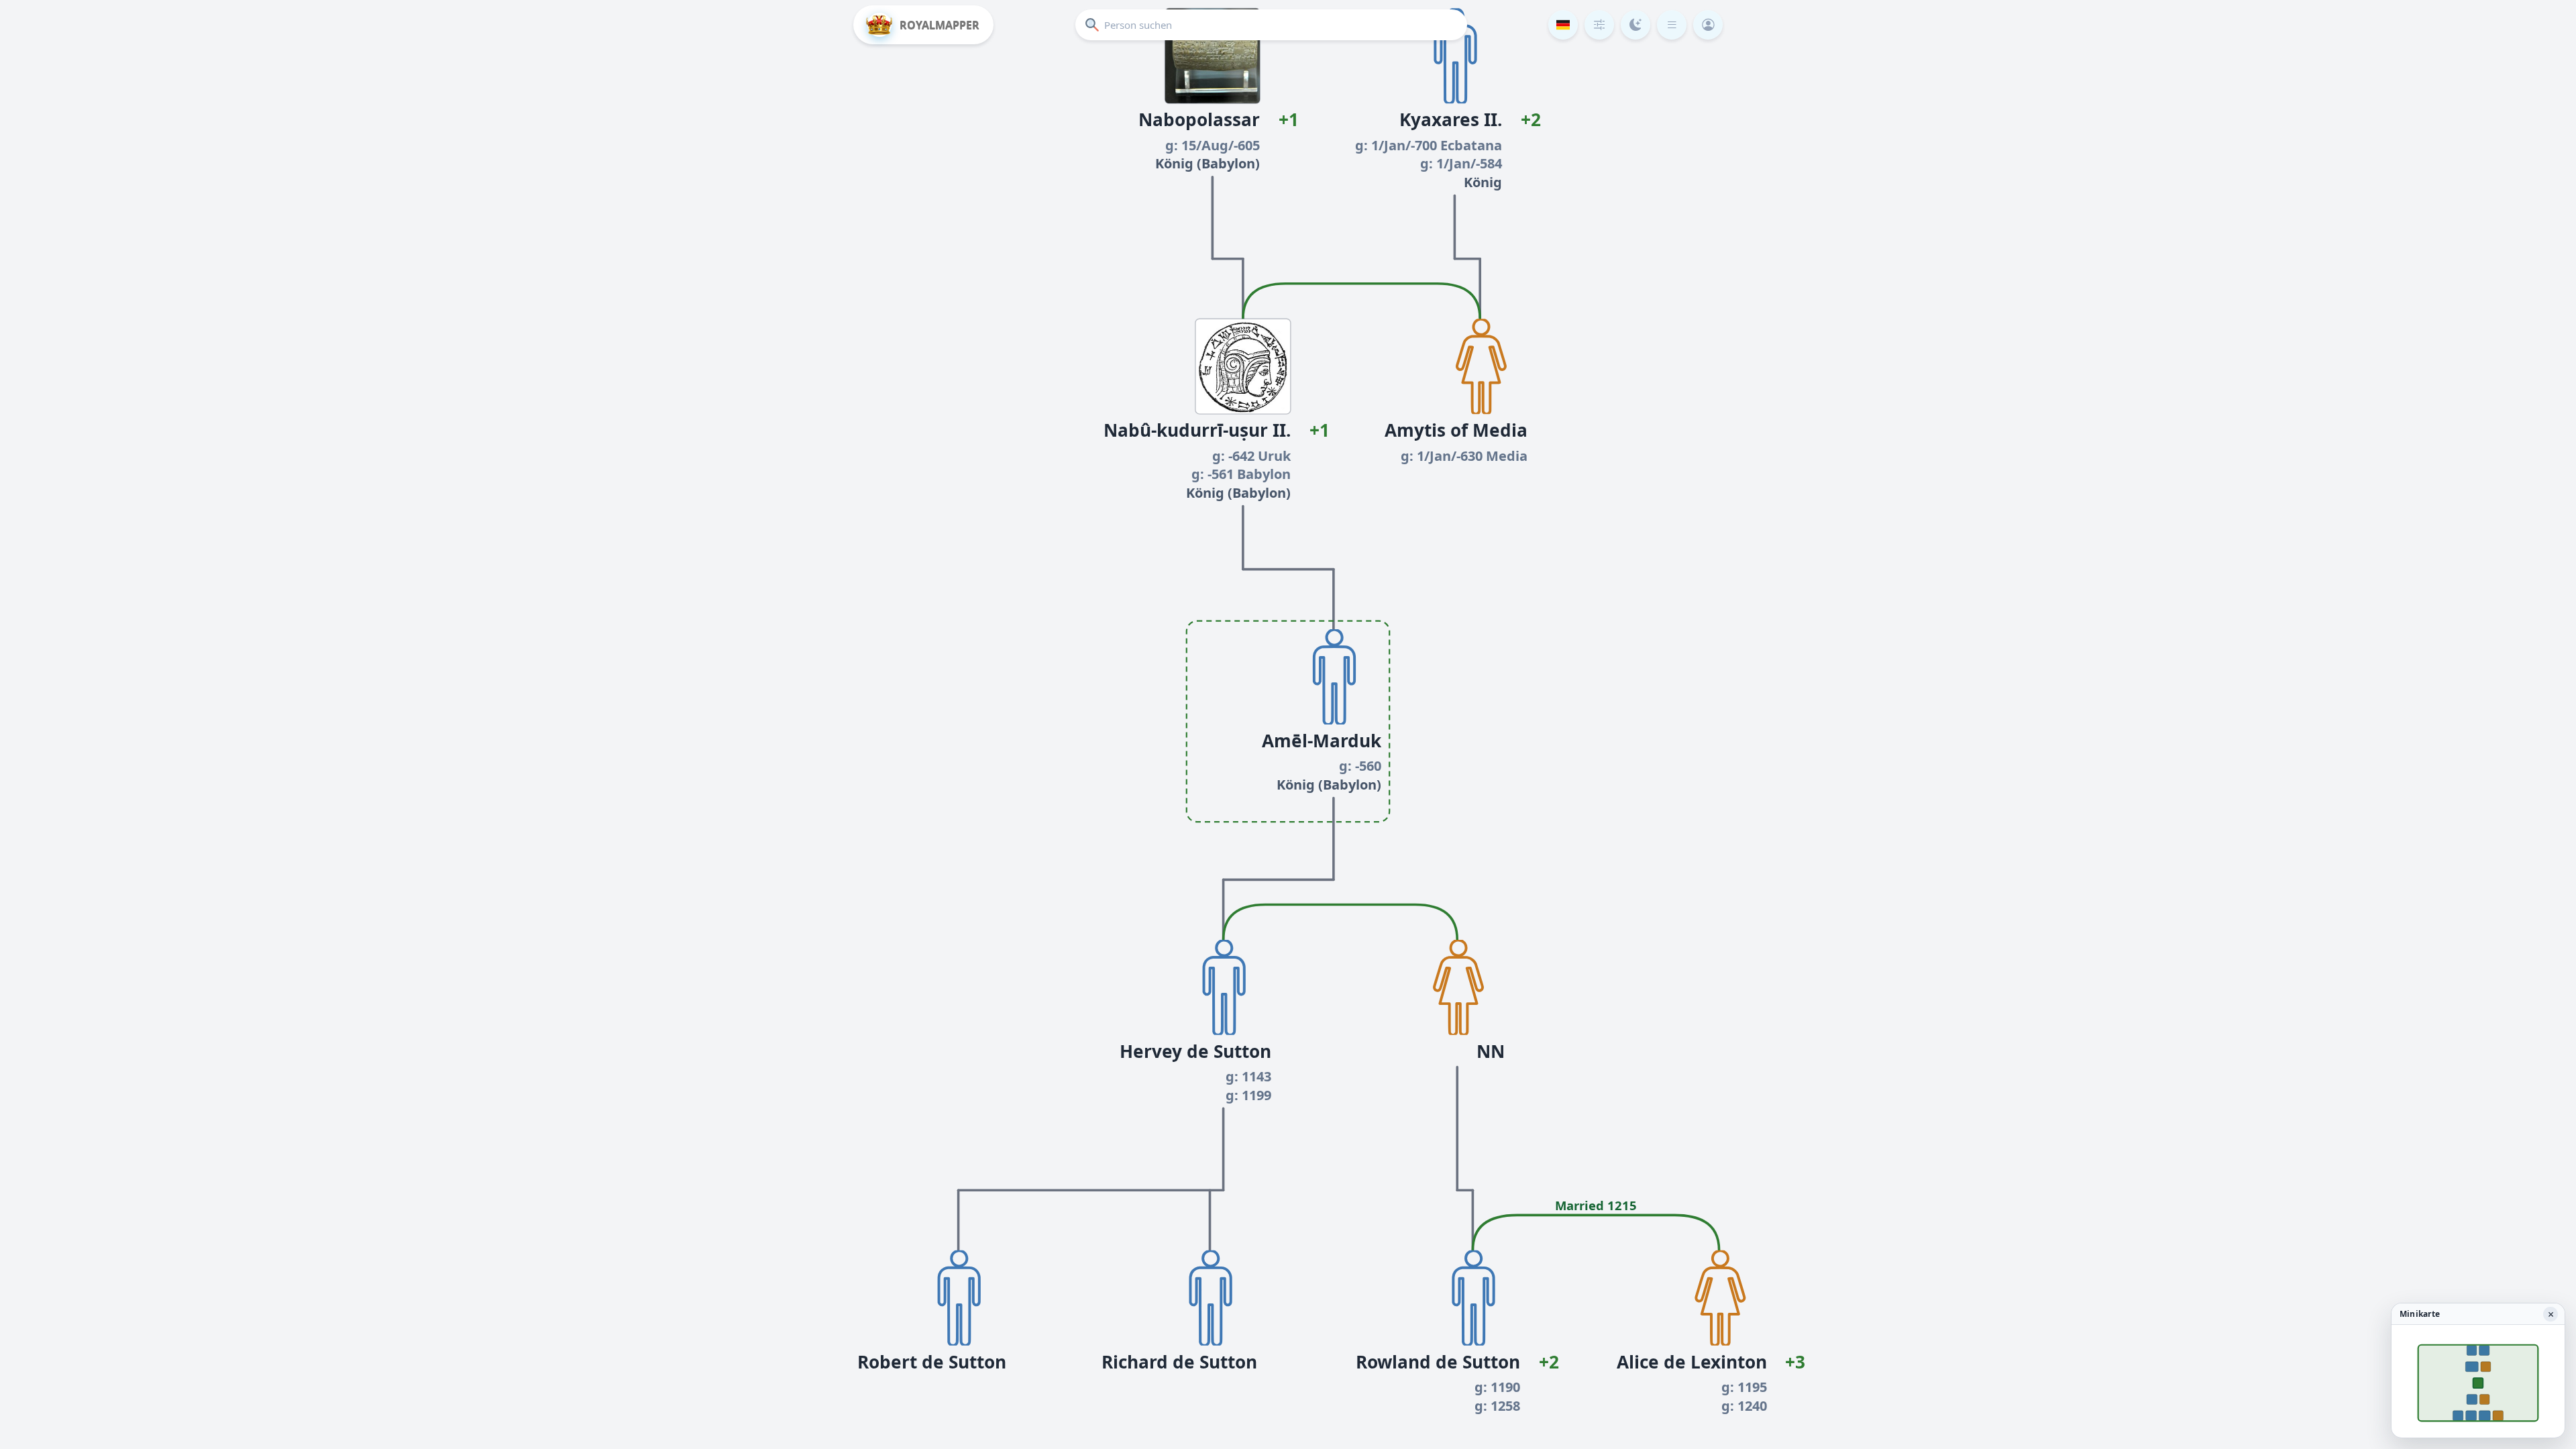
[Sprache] (1563, 25)
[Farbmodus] (1635, 25)
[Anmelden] (1708, 25)
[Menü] (1672, 25)
